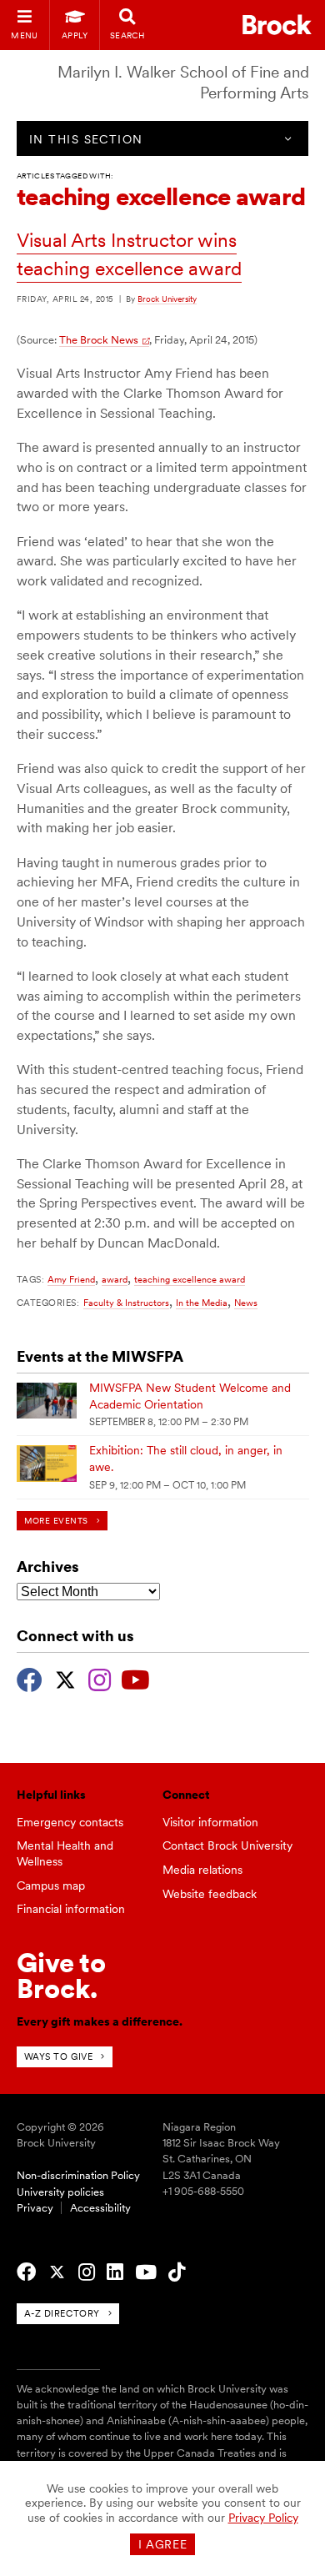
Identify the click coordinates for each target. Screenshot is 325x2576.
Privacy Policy (263, 2518)
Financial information (71, 1909)
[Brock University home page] (277, 25)
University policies (60, 2192)
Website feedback (210, 1894)
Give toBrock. (61, 1975)
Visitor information (210, 1822)
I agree (163, 2544)
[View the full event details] (47, 1401)
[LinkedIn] (115, 2272)
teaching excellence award (190, 1279)
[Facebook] (30, 1678)
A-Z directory (62, 2313)
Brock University (167, 299)
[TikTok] (177, 2272)
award (115, 1279)
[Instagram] (100, 1678)
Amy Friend (71, 1279)
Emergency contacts (70, 1822)
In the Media (202, 1303)
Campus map (51, 1886)
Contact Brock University (227, 1845)
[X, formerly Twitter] (65, 1678)
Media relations (202, 1870)
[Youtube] (135, 1678)
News (246, 1303)
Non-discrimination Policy (78, 2175)
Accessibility (100, 2208)
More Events (56, 1521)
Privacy (35, 2208)
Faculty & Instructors (126, 1303)
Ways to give (59, 2056)
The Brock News (99, 340)
